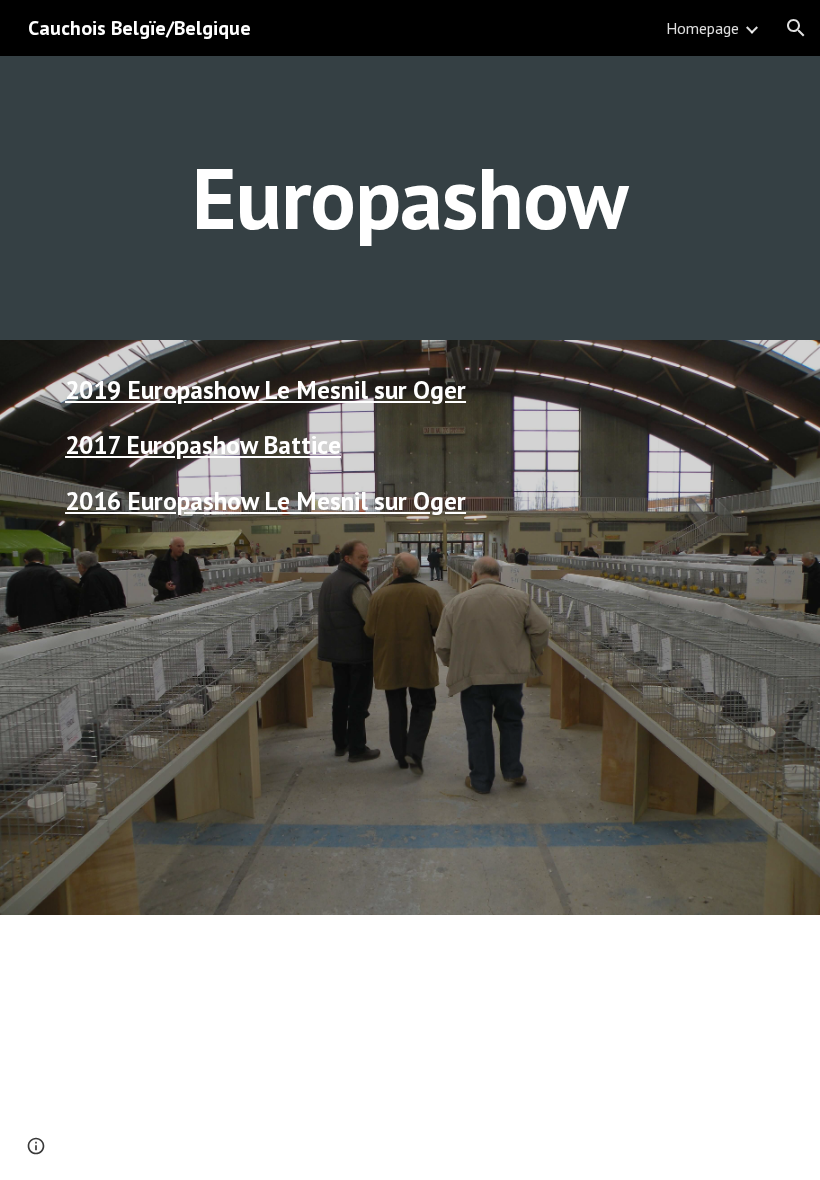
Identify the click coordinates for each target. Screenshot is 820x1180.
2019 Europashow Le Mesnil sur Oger (265, 389)
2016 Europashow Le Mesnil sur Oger (265, 500)
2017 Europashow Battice (203, 444)
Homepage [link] (702, 28)
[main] (410, 197)
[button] (796, 28)
